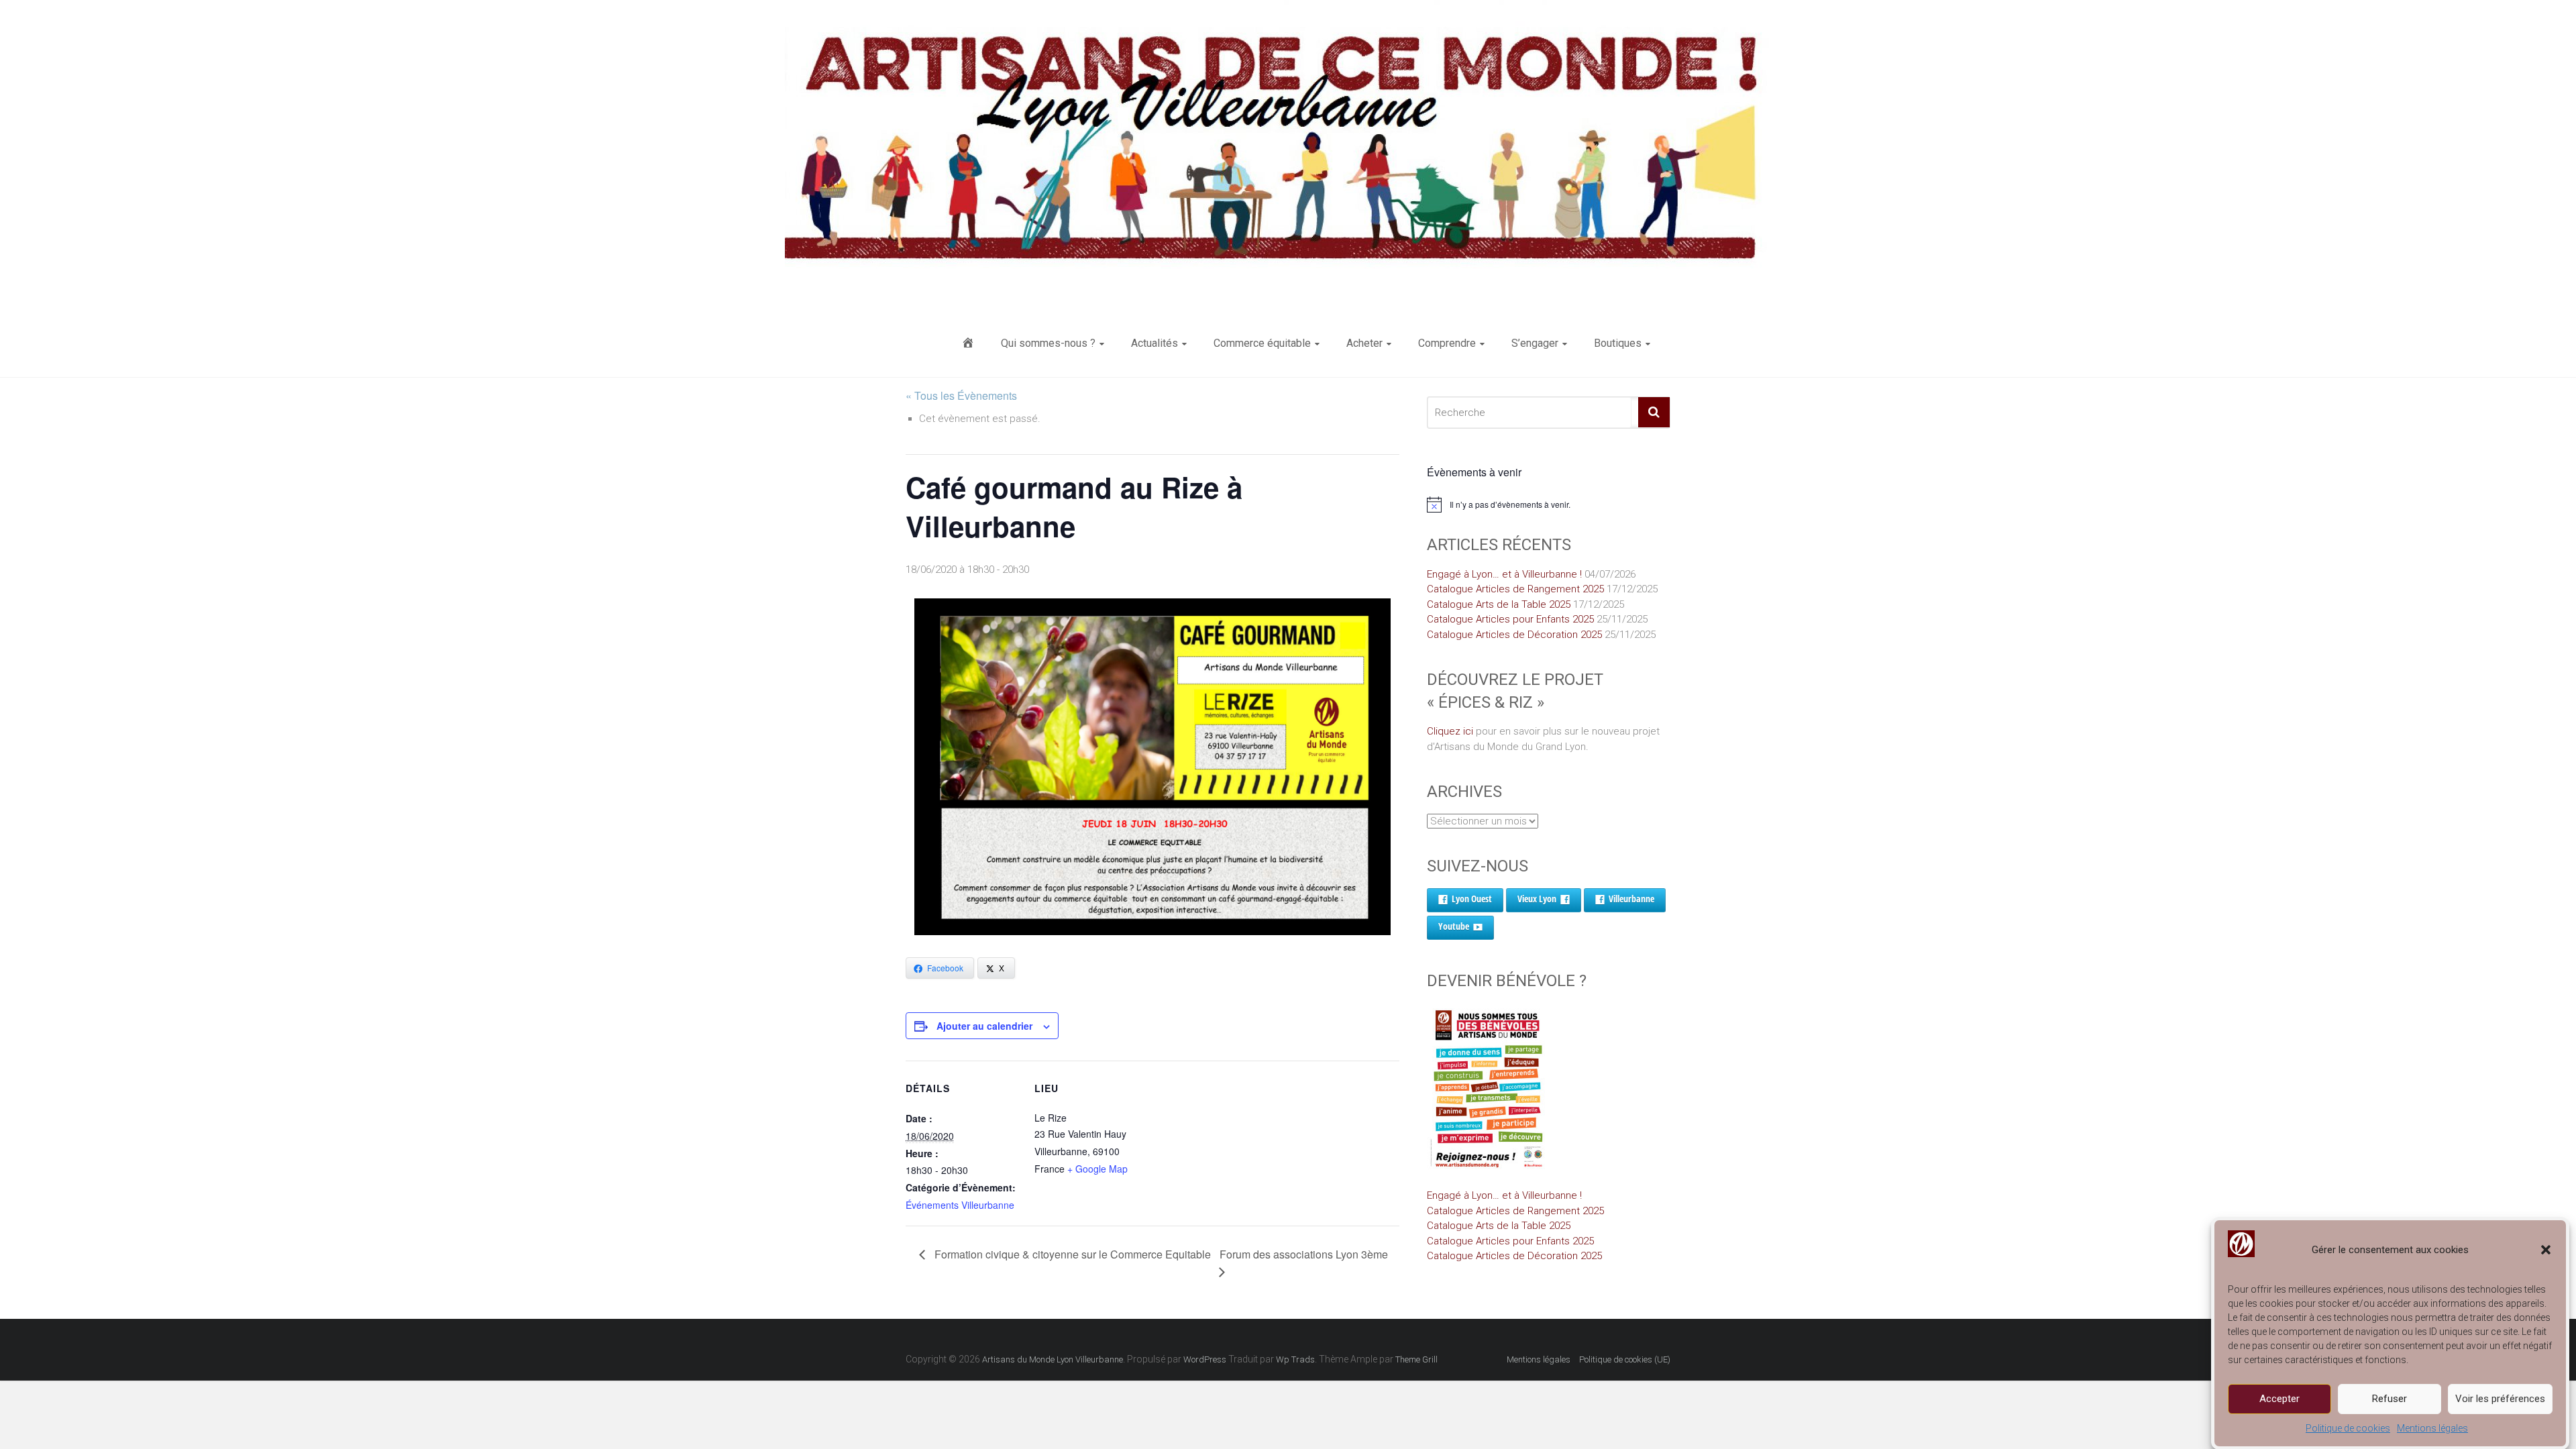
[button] (2546, 1250)
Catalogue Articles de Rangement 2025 (1515, 589)
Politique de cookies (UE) (1625, 1359)
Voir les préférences (2500, 1399)
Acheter (1364, 343)
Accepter (2279, 1399)
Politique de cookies (2348, 1428)
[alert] (1549, 504)
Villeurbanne (1631, 899)
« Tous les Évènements (961, 395)
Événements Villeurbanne (960, 1205)
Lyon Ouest (1472, 899)
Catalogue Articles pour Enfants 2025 (1510, 619)
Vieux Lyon (1537, 899)
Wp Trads (1295, 1359)
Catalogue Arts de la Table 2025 (1499, 604)
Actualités (1155, 343)
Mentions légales (2432, 1428)
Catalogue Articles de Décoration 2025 (1514, 635)
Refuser (2390, 1399)
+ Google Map (1097, 1169)
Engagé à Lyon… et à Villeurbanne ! (1504, 574)
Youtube (1454, 926)
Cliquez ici (1450, 731)
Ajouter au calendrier (984, 1026)
